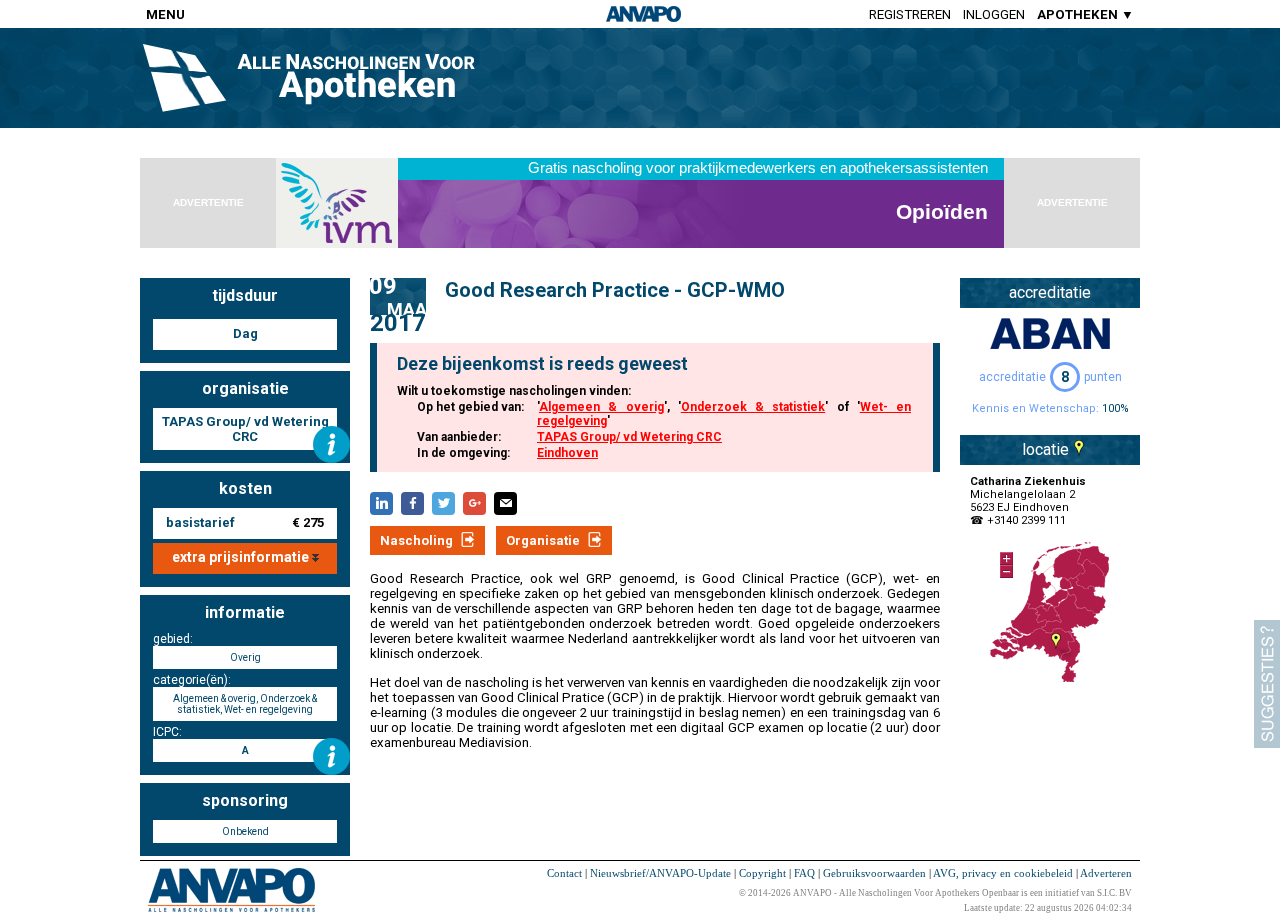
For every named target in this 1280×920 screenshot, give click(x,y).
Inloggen (994, 14)
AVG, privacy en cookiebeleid (1003, 873)
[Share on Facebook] (412, 503)
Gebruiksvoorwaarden (874, 873)
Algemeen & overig (601, 407)
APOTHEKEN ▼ (1085, 14)
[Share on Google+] (474, 503)
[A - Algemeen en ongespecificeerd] (331, 756)
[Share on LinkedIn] (381, 503)
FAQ (804, 873)
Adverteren (1106, 873)
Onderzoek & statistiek (753, 407)
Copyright (762, 873)
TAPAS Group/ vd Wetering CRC (629, 437)
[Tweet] (443, 503)
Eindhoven (567, 453)
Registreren (910, 14)
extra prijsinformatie (242, 557)
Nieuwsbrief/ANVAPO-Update (660, 873)
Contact (564, 873)
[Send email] (505, 503)
